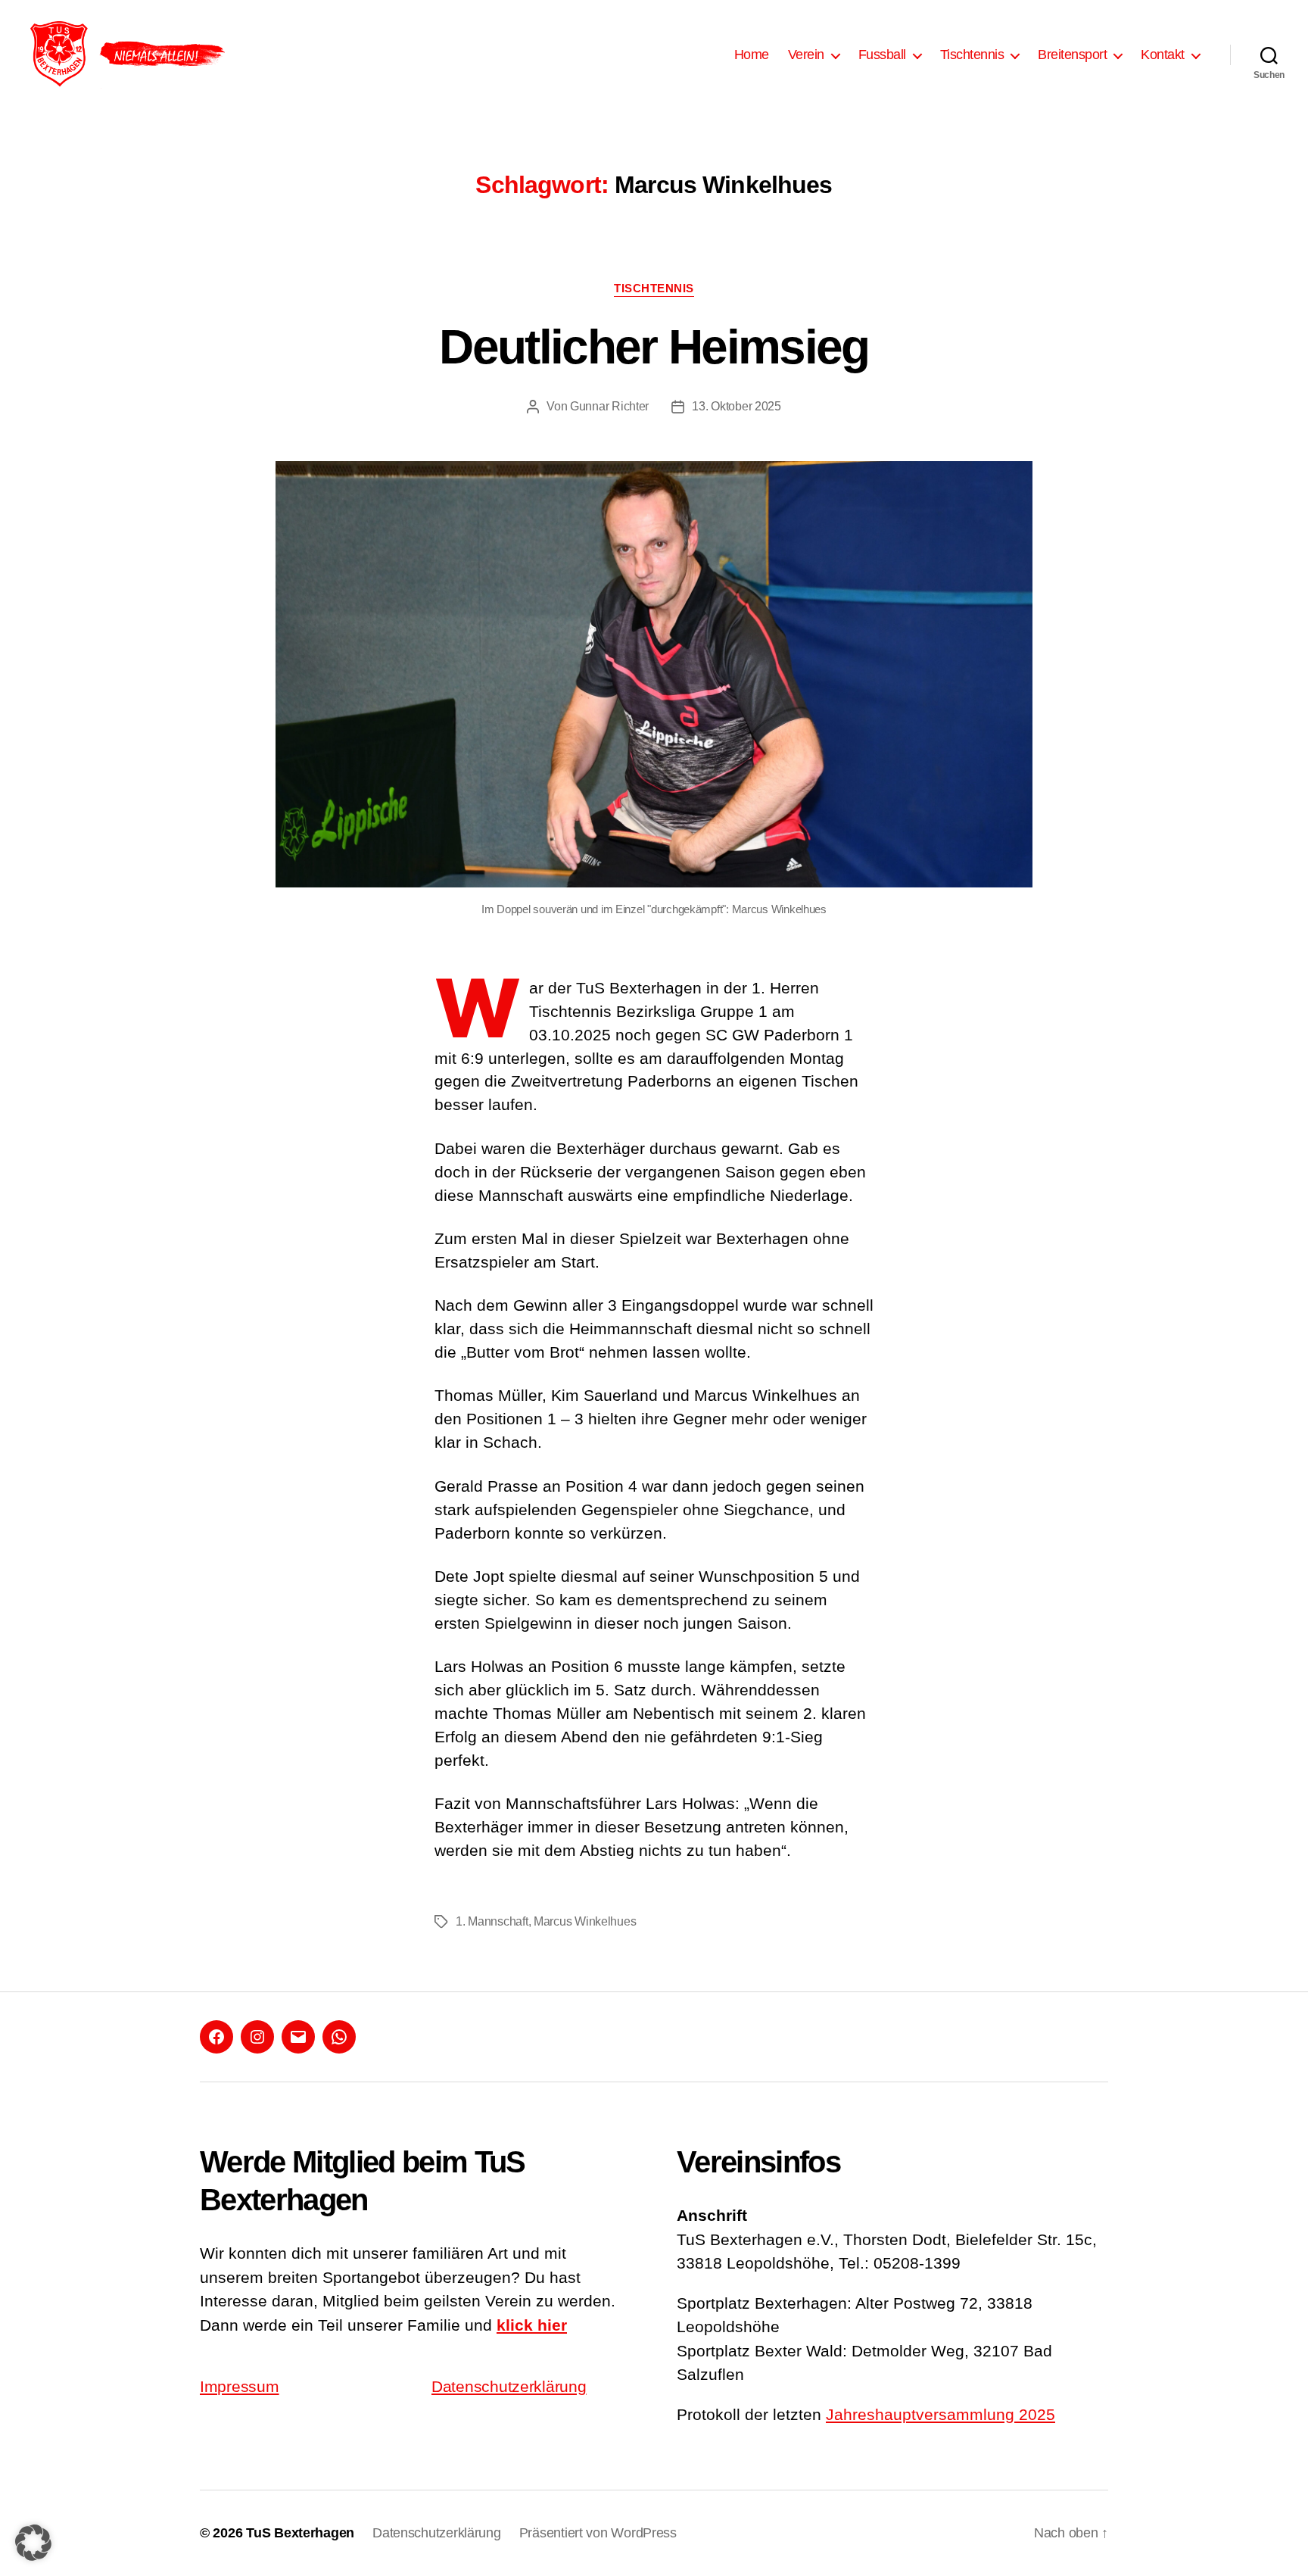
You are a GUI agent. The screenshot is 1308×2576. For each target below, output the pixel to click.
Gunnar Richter (609, 406)
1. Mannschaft (492, 1921)
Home (752, 55)
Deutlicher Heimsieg (654, 347)
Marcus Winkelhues (585, 1921)
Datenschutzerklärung (509, 2386)
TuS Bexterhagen (300, 2533)
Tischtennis (654, 288)
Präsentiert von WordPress (598, 2533)
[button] (33, 2543)
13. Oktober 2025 (737, 406)
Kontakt (1163, 55)
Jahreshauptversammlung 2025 (941, 2414)
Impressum (240, 2386)
